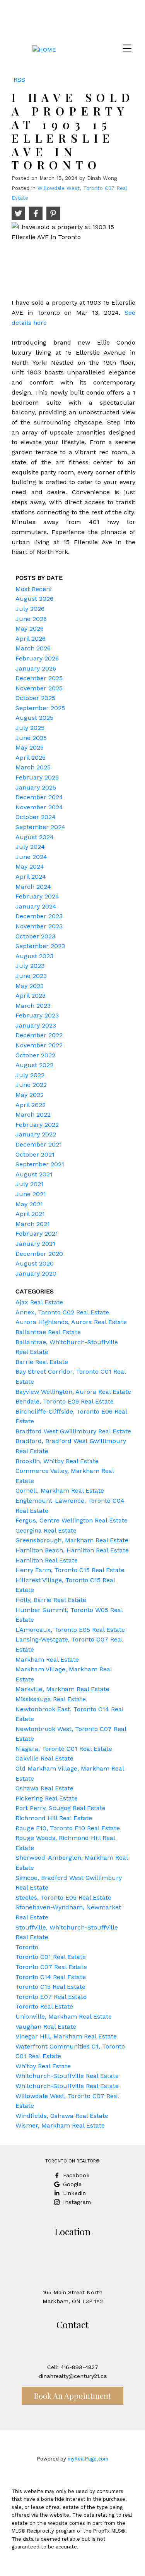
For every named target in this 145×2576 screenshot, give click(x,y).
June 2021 (31, 1194)
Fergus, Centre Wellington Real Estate (72, 1520)
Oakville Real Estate (44, 1758)
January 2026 (36, 668)
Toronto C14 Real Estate (51, 1977)
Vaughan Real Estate (46, 2027)
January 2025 (36, 787)
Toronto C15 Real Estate (50, 1987)
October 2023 (35, 936)
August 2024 (35, 837)
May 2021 (29, 1204)
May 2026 (30, 628)
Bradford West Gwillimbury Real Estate (73, 1431)
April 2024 (31, 877)
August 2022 (34, 1065)
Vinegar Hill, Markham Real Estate (66, 2036)
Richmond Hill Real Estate (54, 1818)
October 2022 (35, 1055)
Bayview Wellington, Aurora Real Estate (73, 1392)
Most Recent (34, 589)
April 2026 (31, 639)
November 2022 (39, 1045)
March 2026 (33, 648)
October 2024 (36, 817)
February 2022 (37, 1125)
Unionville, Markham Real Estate (64, 2016)
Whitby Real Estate (43, 2066)
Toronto (27, 1947)
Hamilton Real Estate (47, 1560)
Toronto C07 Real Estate (51, 1967)
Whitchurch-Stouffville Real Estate (67, 2076)
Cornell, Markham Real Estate (60, 1491)
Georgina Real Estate (46, 1530)
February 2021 (37, 1234)
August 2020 (35, 1263)
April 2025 (31, 758)
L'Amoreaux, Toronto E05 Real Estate (70, 1630)
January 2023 (36, 1025)
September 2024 (40, 827)
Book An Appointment (72, 2396)
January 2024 (36, 906)
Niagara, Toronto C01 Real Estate (64, 1749)
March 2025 (33, 767)
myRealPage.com (88, 2459)
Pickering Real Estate (47, 1798)
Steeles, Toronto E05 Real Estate (63, 1898)
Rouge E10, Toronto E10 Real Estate (68, 1828)
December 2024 (39, 797)
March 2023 (33, 1006)
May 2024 (30, 866)
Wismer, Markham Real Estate (60, 2125)
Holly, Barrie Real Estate (51, 1600)
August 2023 (34, 956)
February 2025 (37, 777)
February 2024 (37, 896)
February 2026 (37, 658)
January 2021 (35, 1244)
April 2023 (31, 996)
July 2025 (30, 728)
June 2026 (31, 619)
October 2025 (35, 698)
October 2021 (35, 1154)
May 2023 (30, 986)
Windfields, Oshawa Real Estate (62, 2116)
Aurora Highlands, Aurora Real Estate (71, 1322)
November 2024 (39, 807)
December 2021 (39, 1144)
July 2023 (30, 966)
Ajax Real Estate (39, 1302)
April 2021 (30, 1214)
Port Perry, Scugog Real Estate (61, 1808)
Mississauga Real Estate (51, 1699)
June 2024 (31, 857)
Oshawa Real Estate (44, 1788)
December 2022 (39, 1035)
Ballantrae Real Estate (48, 1332)
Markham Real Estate (47, 1660)
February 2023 (37, 1015)
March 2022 (33, 1115)
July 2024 (30, 847)
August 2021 (34, 1174)
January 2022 (36, 1134)
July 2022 (30, 1075)
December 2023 (39, 916)
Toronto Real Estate (44, 2006)
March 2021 (33, 1224)
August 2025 (34, 718)
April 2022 (31, 1105)
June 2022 (31, 1085)
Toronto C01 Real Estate (51, 1957)
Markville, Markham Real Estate (62, 1689)
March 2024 (33, 887)
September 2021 (40, 1164)
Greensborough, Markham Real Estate (72, 1540)
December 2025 (39, 678)
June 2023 (31, 976)
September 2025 (40, 708)
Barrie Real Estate (42, 1362)
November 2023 (39, 926)
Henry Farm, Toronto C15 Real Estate (70, 1570)
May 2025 (30, 747)
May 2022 (30, 1095)
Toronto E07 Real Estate (51, 1997)
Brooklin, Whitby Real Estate (57, 1461)
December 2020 (39, 1254)
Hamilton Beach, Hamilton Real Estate (72, 1550)
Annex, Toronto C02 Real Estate (62, 1312)
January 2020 (36, 1273)
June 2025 (31, 738)
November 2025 (39, 688)
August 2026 (34, 599)
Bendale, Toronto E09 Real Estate (65, 1401)
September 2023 (40, 946)
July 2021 (30, 1184)
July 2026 (30, 609)
